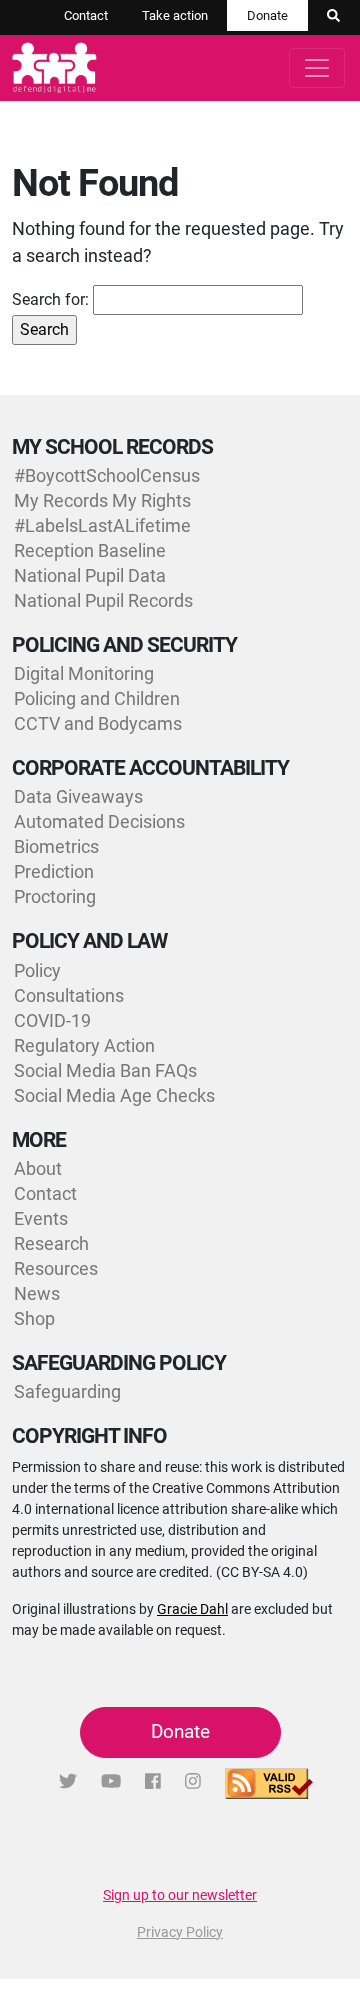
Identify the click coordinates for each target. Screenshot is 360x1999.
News (37, 1293)
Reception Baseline (90, 550)
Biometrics (56, 846)
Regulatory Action (84, 1045)
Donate (267, 15)
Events (41, 1218)
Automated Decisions (99, 821)
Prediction (54, 871)
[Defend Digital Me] (50, 68)
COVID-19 (52, 1020)
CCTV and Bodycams (98, 723)
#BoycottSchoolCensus (107, 475)
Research (51, 1243)
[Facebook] (153, 1781)
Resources (56, 1268)
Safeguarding (67, 1391)
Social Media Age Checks (114, 1095)
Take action (175, 15)
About (38, 1168)
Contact (86, 15)
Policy (37, 970)
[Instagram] (193, 1781)
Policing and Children (97, 698)
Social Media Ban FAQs (105, 1070)
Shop (34, 1318)
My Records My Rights (102, 500)
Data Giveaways (78, 796)
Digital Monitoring (84, 673)
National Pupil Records (103, 600)
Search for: (50, 299)
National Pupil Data (90, 575)
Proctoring (55, 896)
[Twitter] (68, 1781)
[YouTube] (111, 1781)
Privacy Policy (180, 1932)
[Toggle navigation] (317, 68)
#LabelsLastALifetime (102, 525)
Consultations (69, 995)
